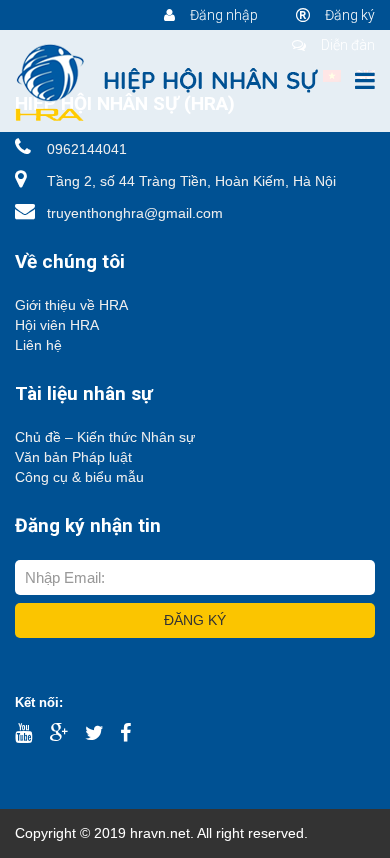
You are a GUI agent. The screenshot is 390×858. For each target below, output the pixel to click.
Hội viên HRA (57, 325)
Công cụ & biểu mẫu (79, 477)
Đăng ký (348, 15)
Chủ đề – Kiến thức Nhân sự (105, 437)
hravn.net (160, 833)
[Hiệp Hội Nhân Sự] (167, 82)
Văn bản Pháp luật (73, 457)
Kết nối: (39, 702)
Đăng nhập (222, 15)
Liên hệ (38, 345)
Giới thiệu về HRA (71, 305)
